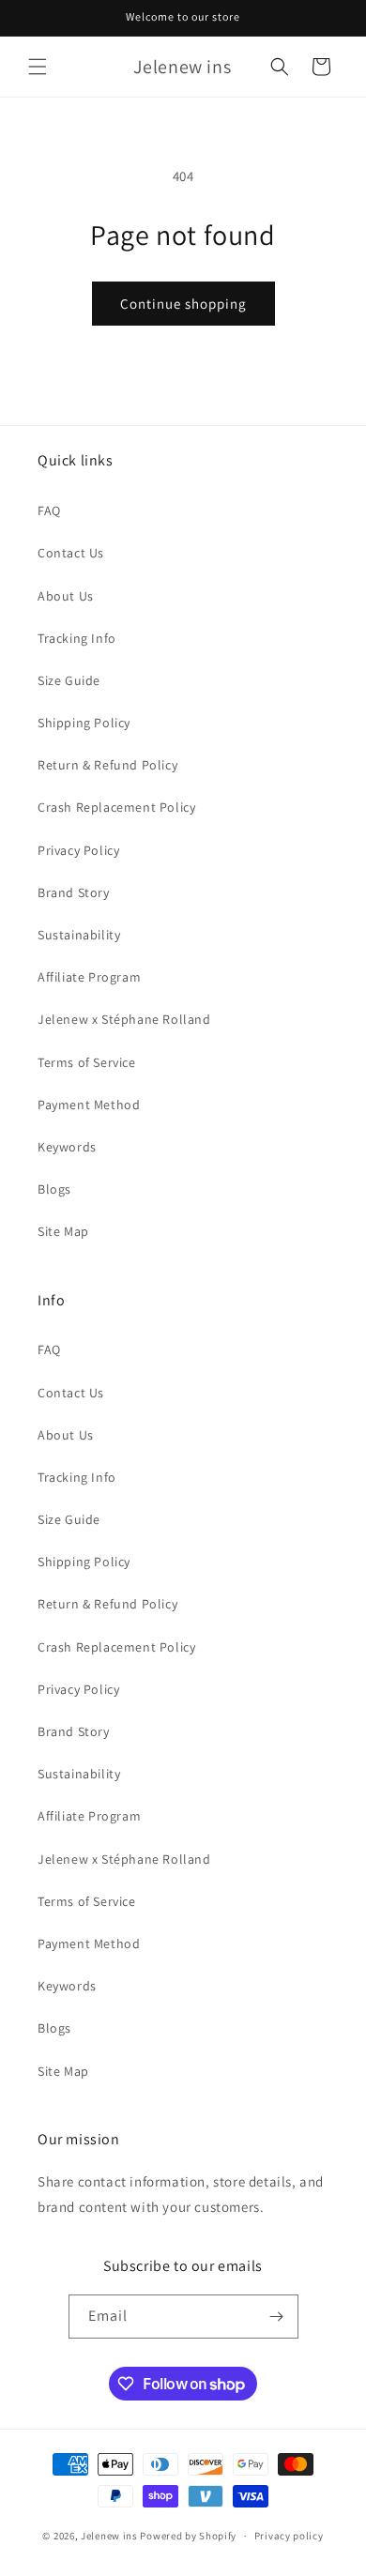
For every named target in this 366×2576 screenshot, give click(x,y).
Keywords (67, 1147)
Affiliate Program (89, 977)
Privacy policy (289, 2536)
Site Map (63, 1231)
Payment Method (89, 1105)
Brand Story (74, 892)
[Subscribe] (277, 2317)
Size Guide (69, 680)
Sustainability (79, 935)
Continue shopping (183, 304)
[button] (38, 67)
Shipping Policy (84, 723)
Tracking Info (77, 638)
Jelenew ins (109, 2536)
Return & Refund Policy (107, 765)
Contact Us (71, 553)
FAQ (49, 511)
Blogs (54, 1189)
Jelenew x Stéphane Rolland (124, 1019)
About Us (66, 596)
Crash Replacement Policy (116, 807)
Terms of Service (87, 1062)
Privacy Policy (78, 850)
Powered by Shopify (188, 2536)
